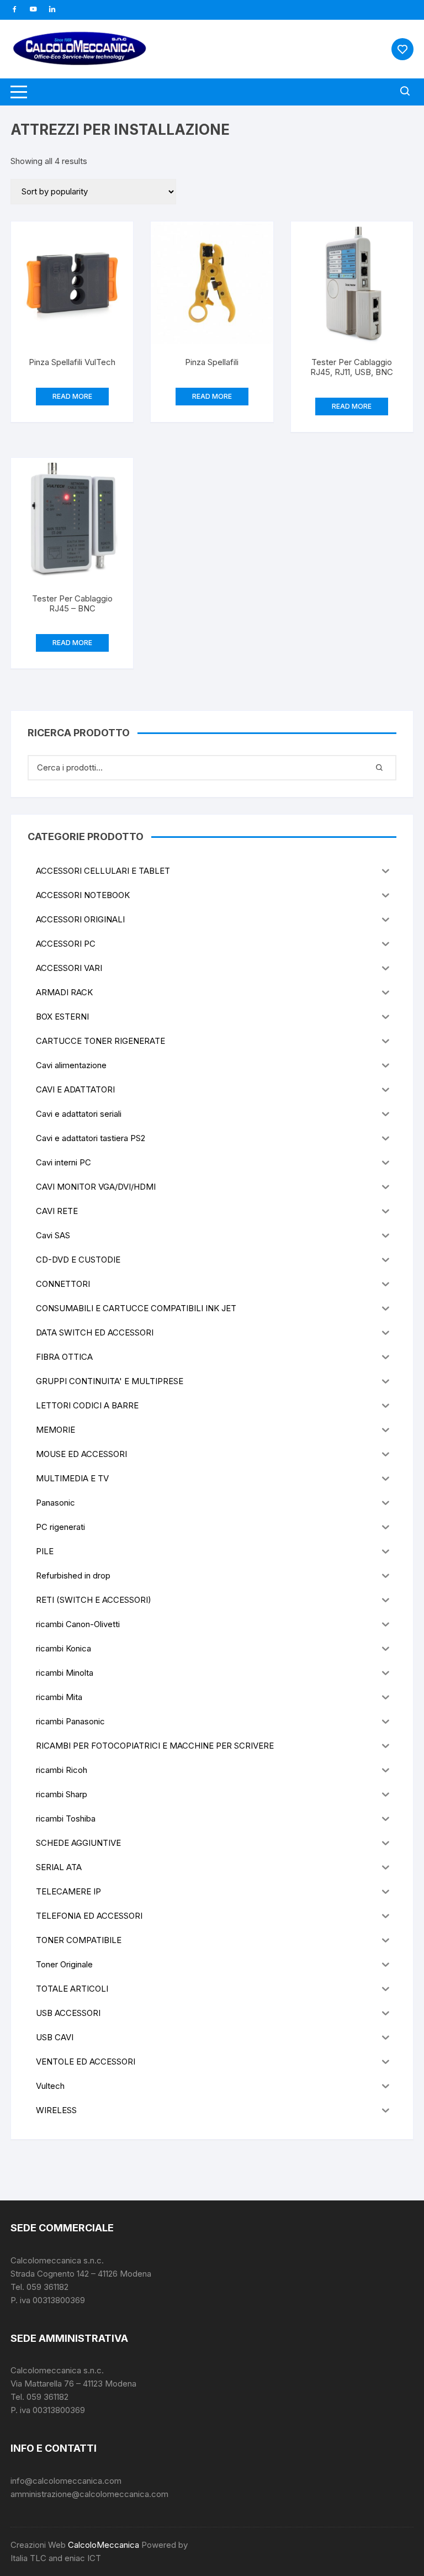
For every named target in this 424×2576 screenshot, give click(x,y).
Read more (72, 396)
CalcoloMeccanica (104, 2545)
